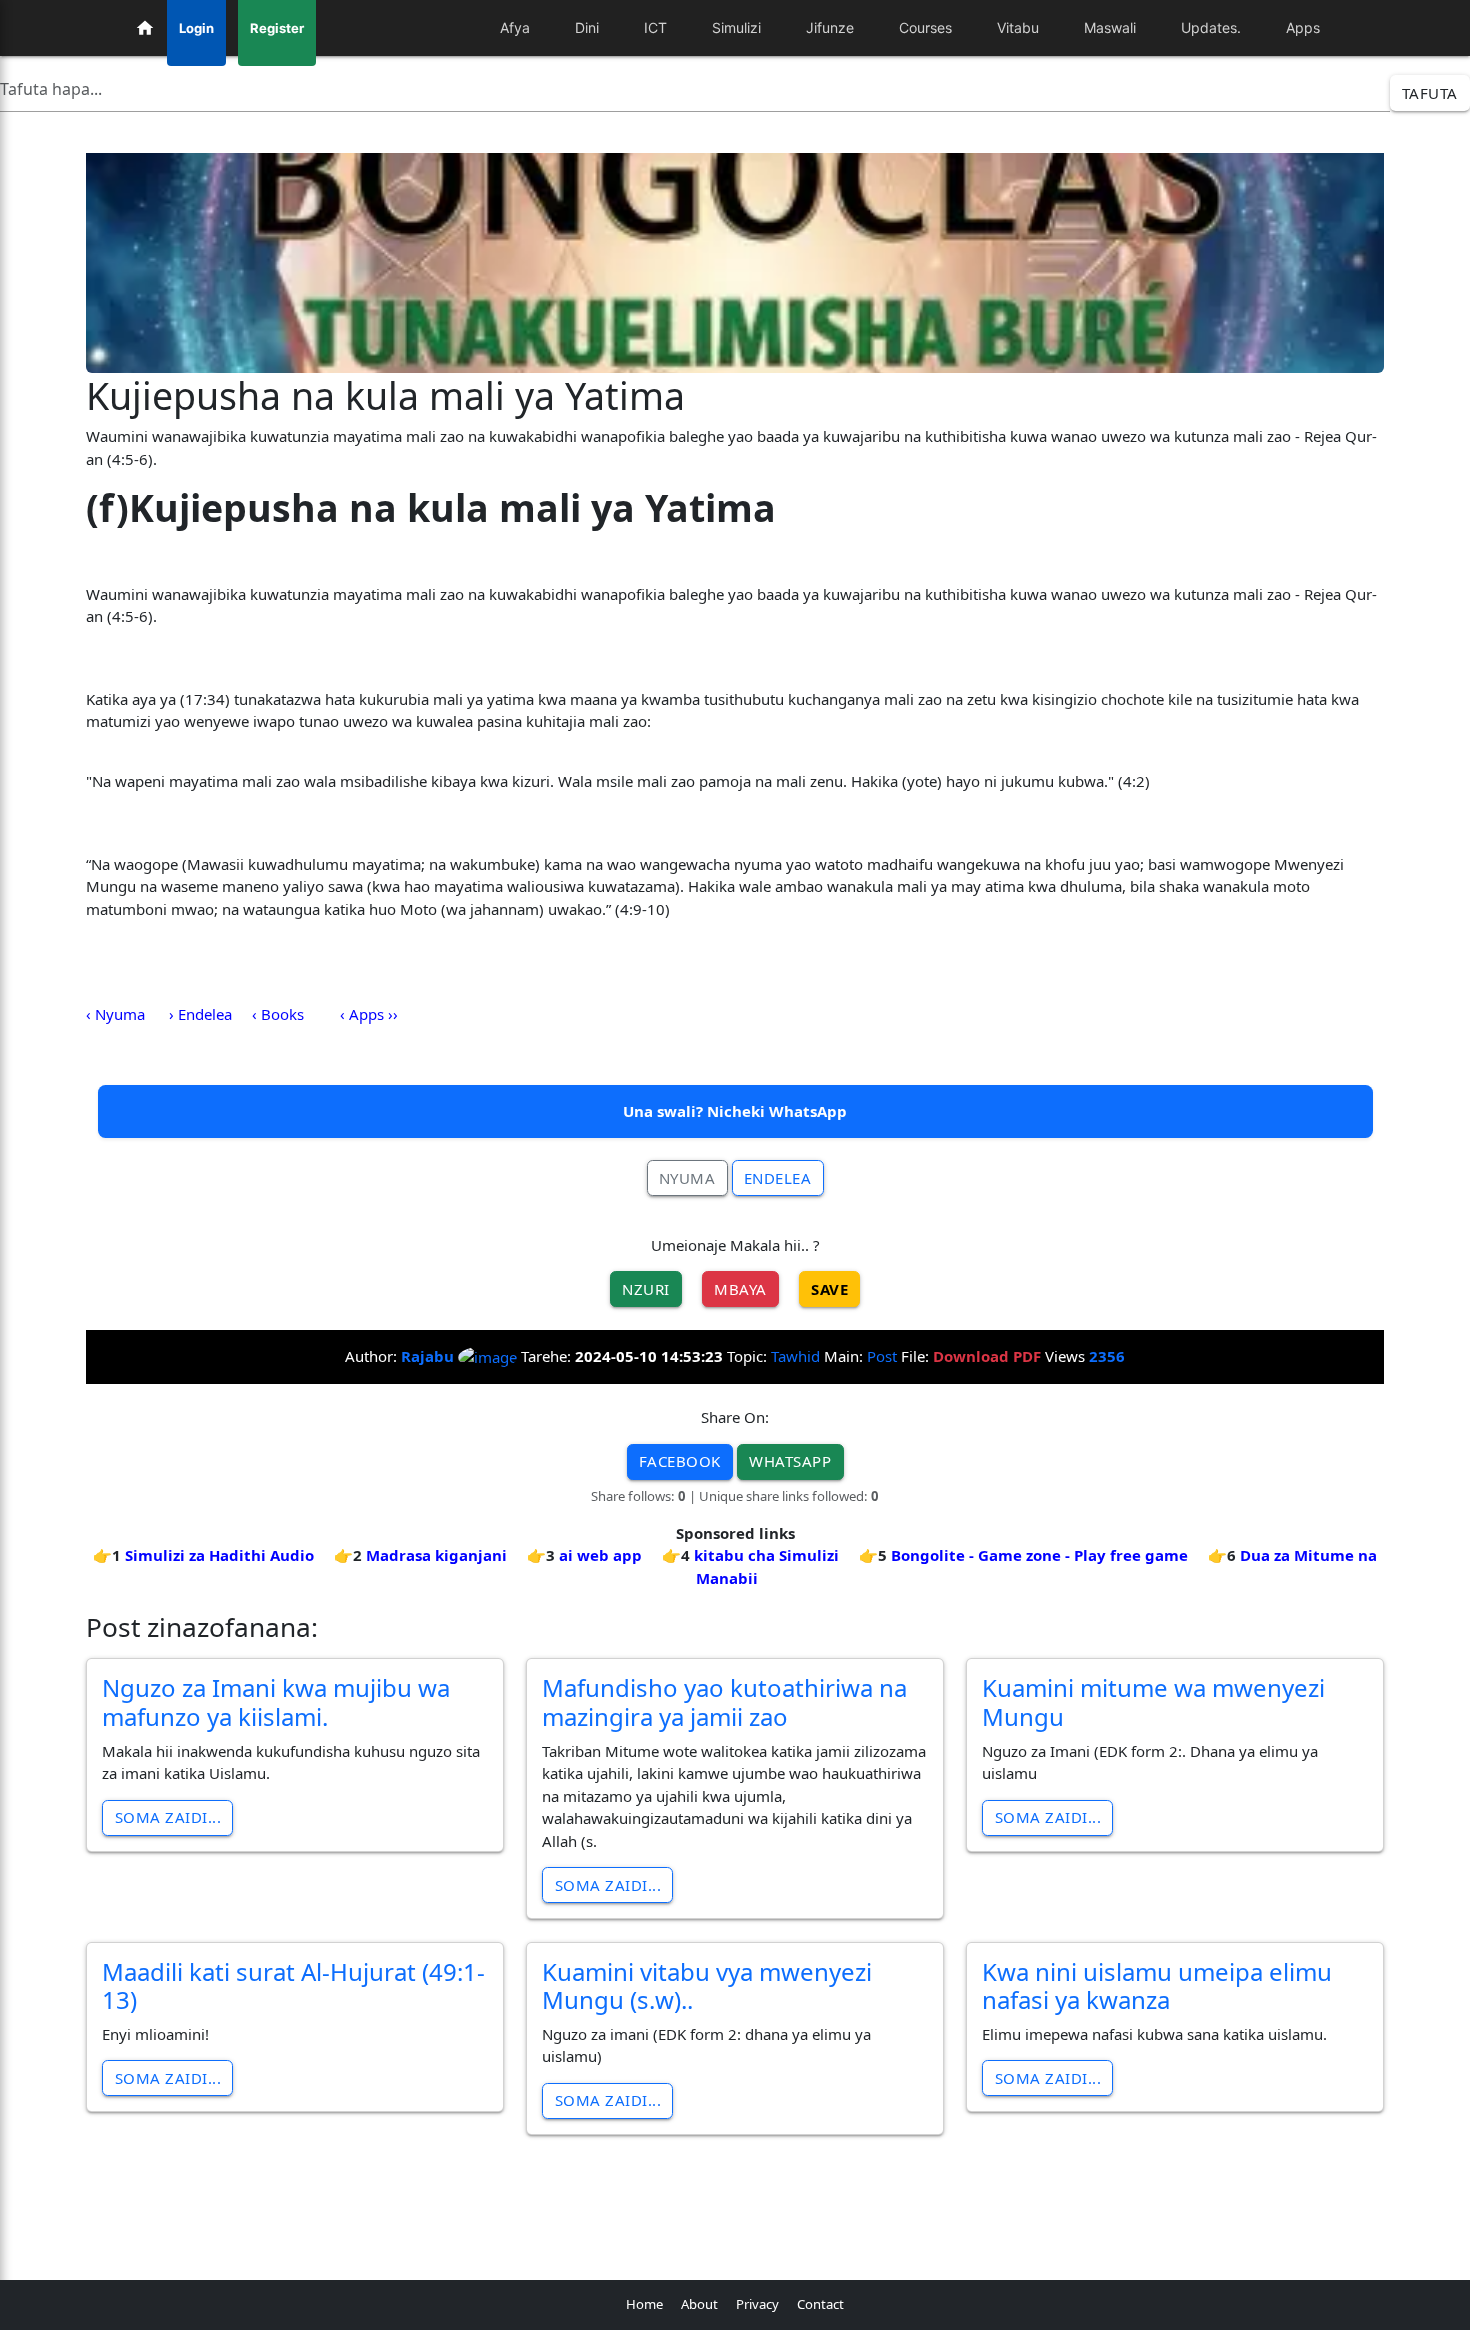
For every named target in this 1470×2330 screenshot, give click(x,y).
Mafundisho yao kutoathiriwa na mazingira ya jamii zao (724, 1702)
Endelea (778, 1178)
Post (882, 1356)
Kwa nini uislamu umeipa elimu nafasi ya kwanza (1157, 1986)
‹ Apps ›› (369, 1014)
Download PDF (987, 1356)
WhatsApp (790, 1461)
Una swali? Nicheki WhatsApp (735, 1111)
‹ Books (278, 1014)
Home (644, 2304)
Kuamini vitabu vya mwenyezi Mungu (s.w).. (707, 1986)
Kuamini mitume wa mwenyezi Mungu (1153, 1702)
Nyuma (687, 1178)
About (699, 2304)
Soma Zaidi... (168, 1817)
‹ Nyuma (115, 1014)
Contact (820, 2304)
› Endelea (200, 1014)
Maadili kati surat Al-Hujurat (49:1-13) (293, 1986)
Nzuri (646, 1289)
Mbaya (740, 1289)
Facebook (680, 1461)
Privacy (757, 2304)
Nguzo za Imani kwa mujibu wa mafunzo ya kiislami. (276, 1702)
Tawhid (795, 1356)
